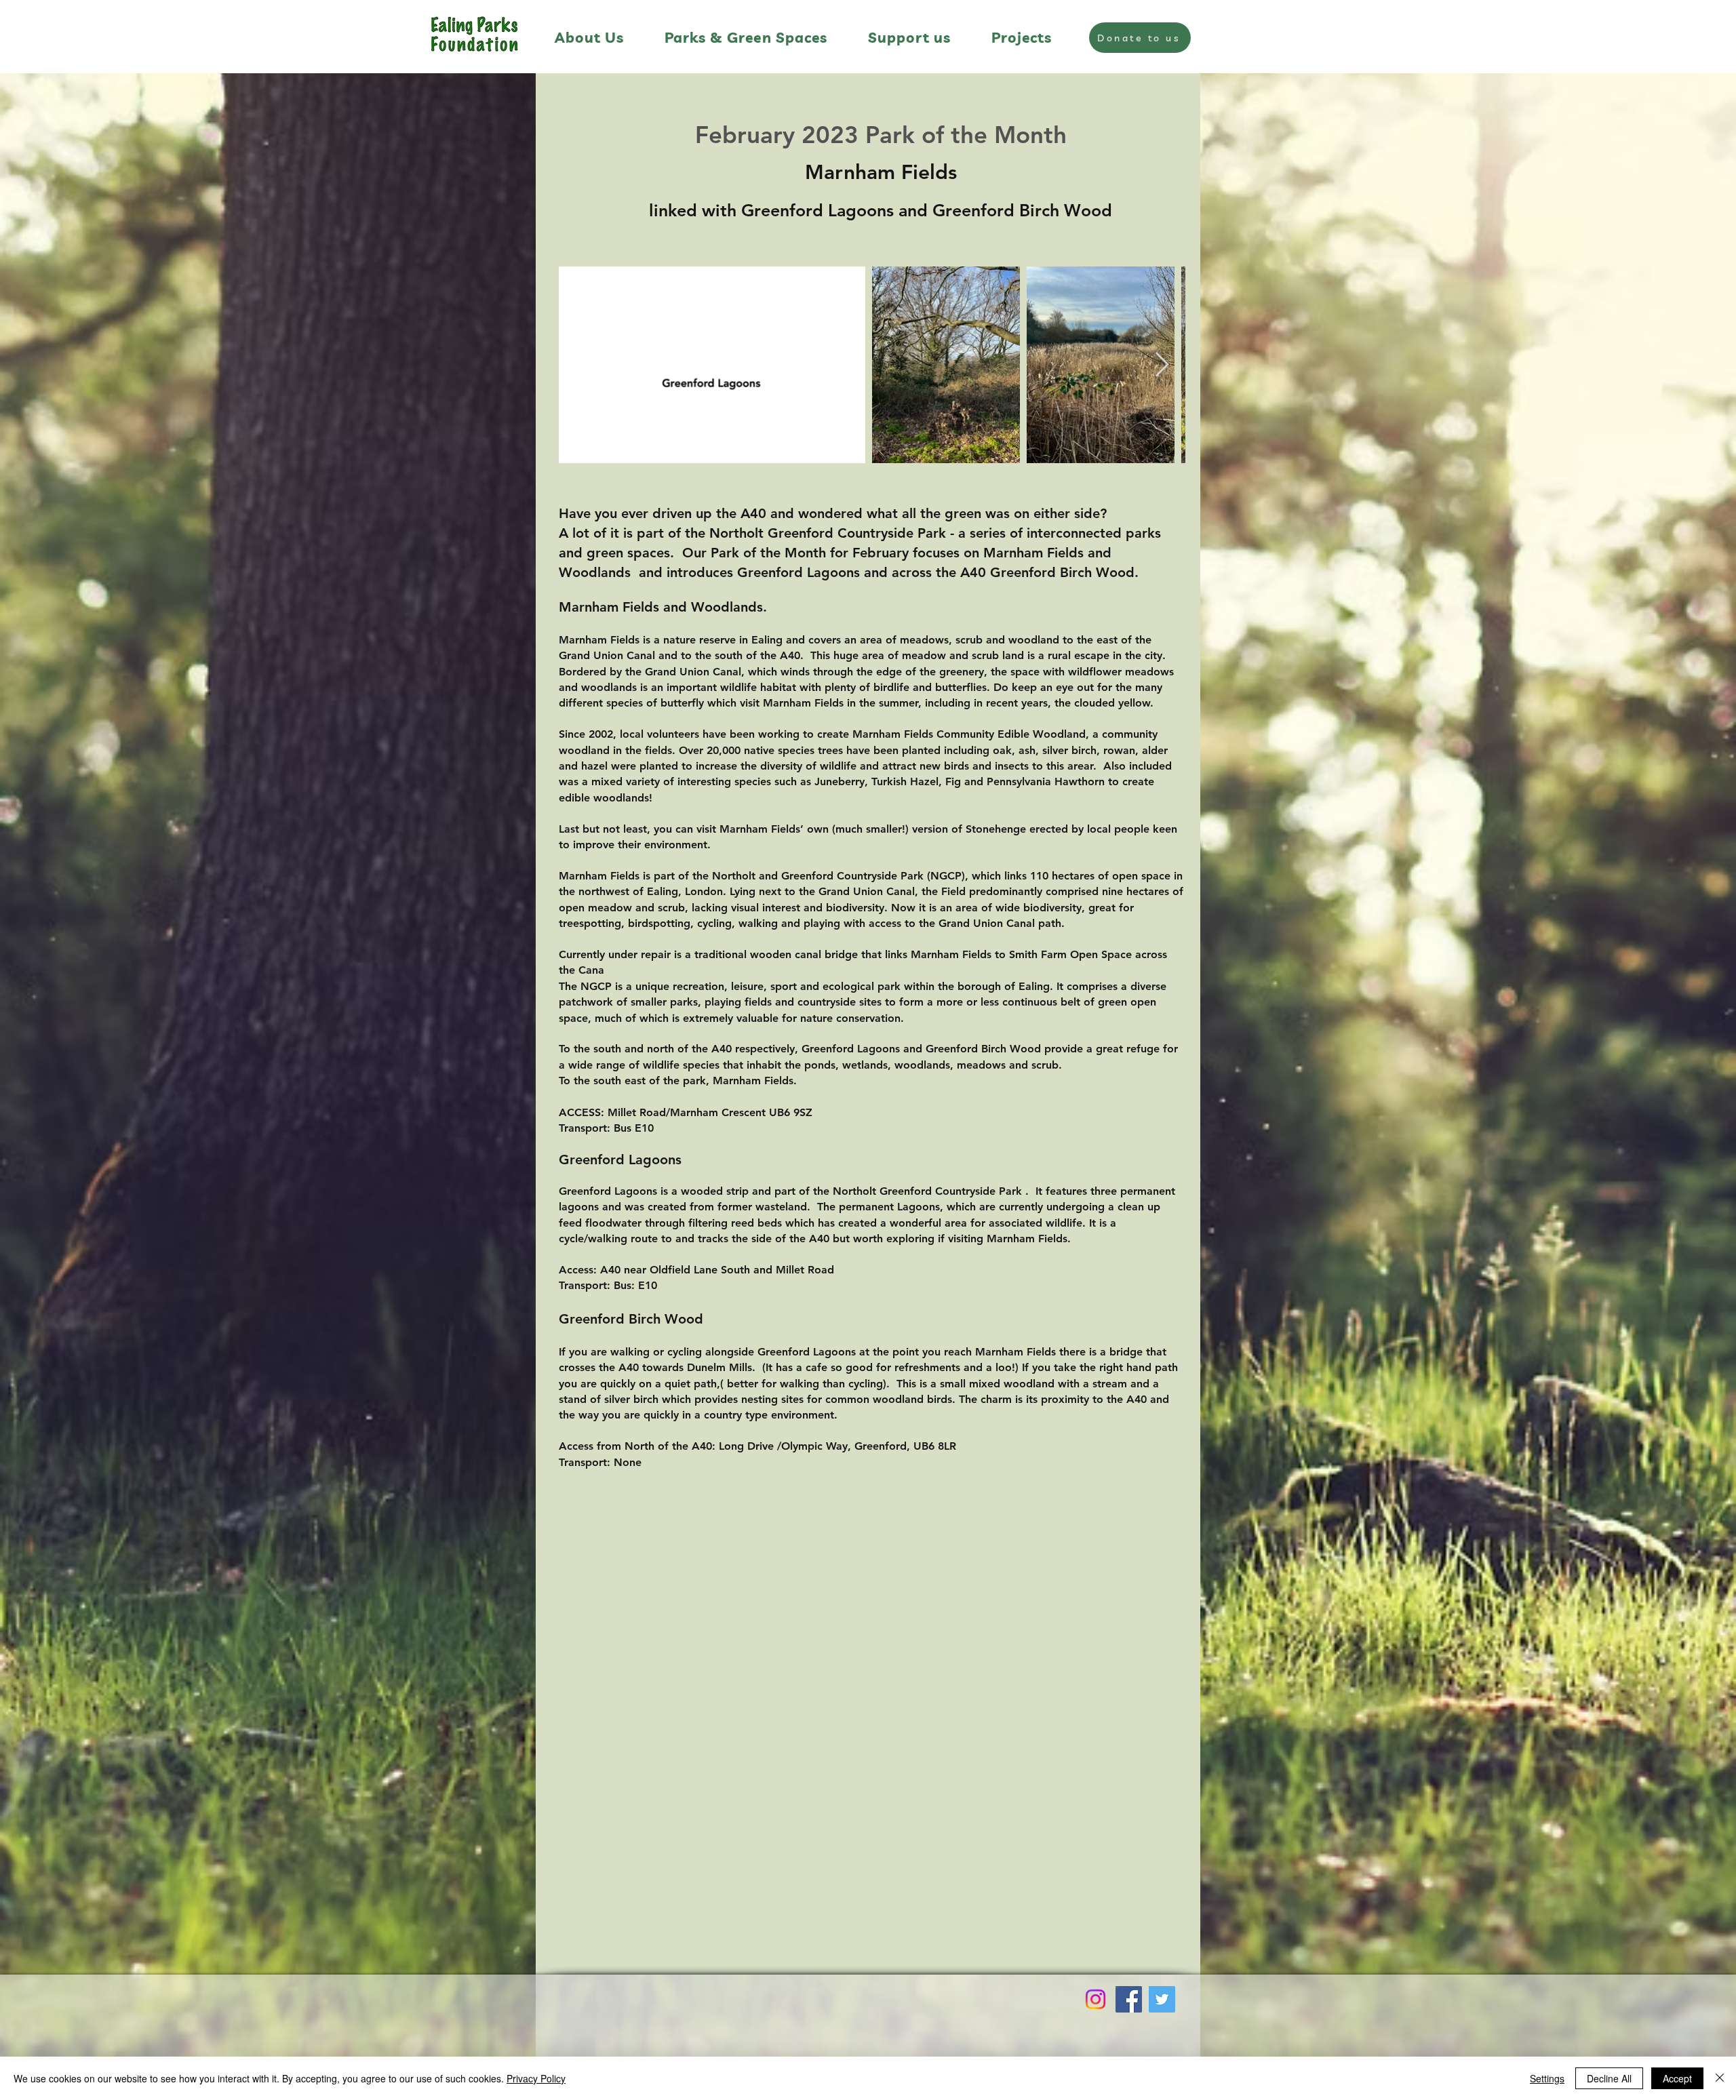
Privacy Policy (536, 2078)
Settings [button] (1547, 2078)
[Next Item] (1162, 365)
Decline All (1609, 2078)
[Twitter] (1162, 1999)
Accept (1677, 2078)
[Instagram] (1096, 1999)
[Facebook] (1129, 1999)
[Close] (1720, 2078)
